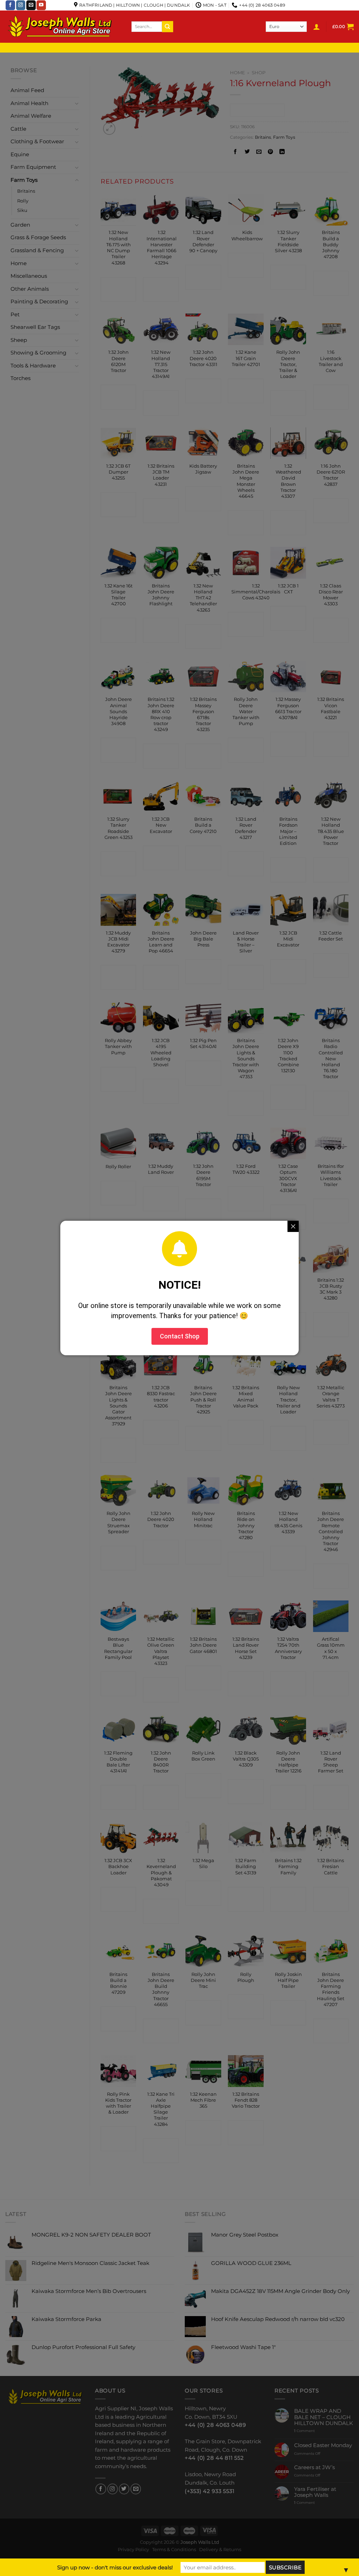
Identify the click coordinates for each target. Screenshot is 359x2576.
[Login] (317, 27)
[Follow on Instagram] (21, 5)
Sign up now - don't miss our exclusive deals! (115, 2567)
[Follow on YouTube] (41, 5)
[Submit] (168, 26)
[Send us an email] (31, 5)
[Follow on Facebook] (10, 5)
